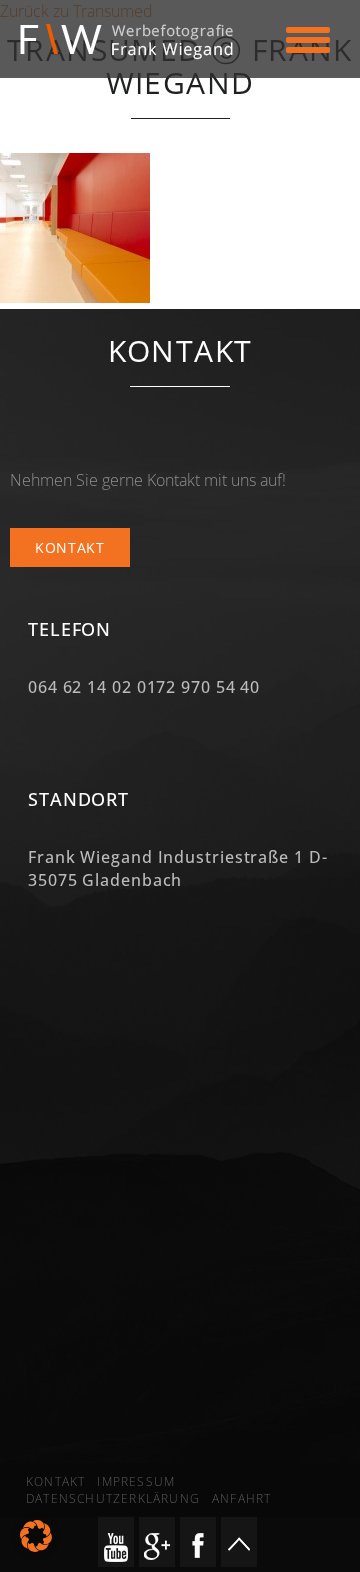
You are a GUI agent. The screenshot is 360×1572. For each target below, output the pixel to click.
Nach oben (239, 1542)
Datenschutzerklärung (113, 1498)
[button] (36, 1536)
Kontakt (70, 547)
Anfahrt (241, 1498)
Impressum (136, 1481)
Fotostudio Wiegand (136, 42)
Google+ (157, 1542)
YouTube (116, 1542)
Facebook (198, 1542)
